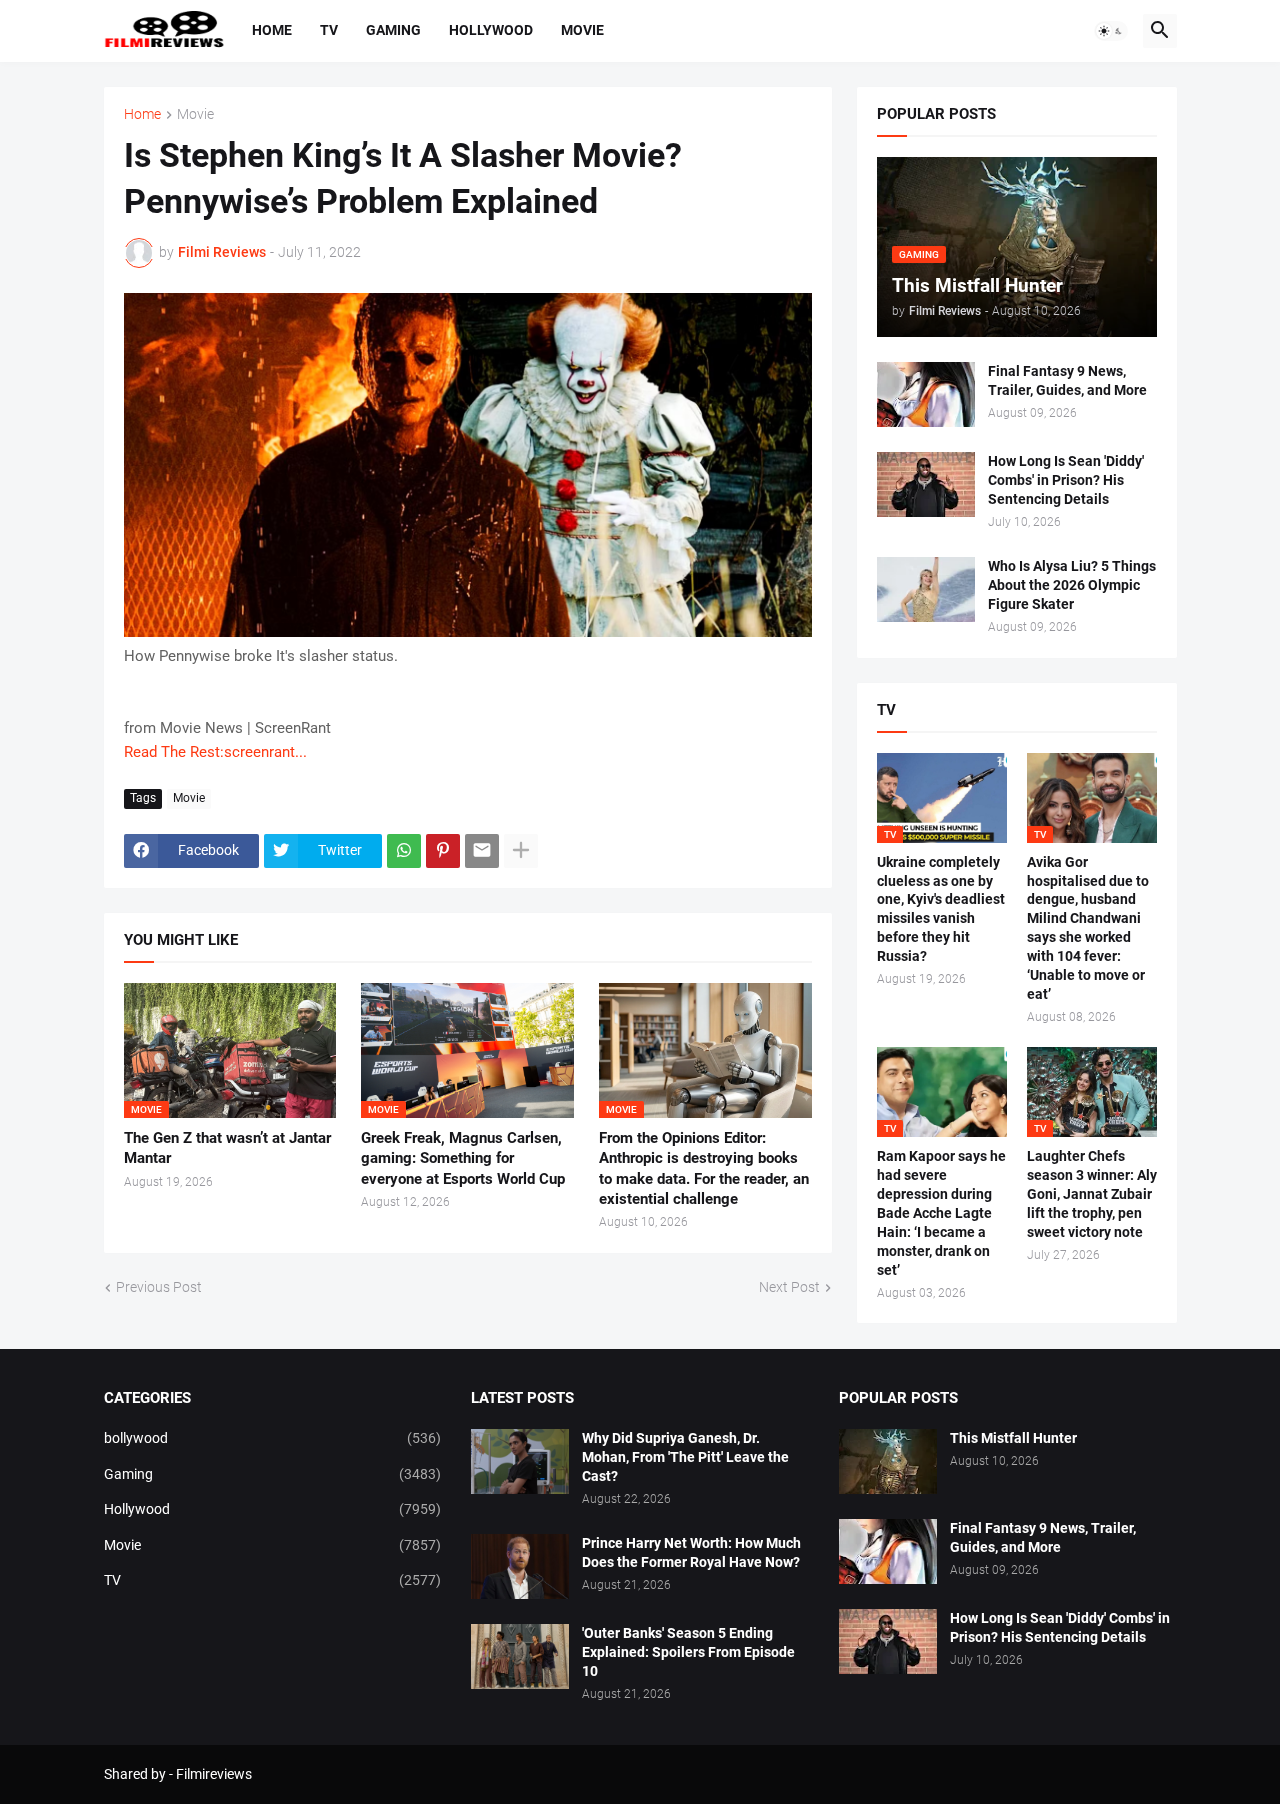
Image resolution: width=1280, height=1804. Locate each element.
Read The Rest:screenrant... (215, 752)
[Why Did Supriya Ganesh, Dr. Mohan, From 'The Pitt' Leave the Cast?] (520, 1461)
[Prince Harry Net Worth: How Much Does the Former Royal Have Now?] (520, 1566)
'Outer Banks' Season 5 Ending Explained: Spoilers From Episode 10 (688, 1652)
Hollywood (491, 30)
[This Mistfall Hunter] (888, 1461)
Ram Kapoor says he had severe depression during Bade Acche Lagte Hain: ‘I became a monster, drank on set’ (941, 1212)
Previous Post (159, 1287)
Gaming (393, 30)
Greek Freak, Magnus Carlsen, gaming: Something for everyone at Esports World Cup (463, 1158)
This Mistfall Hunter (1013, 1438)
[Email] (482, 851)
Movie (582, 30)
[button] (1111, 31)
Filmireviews (214, 1774)
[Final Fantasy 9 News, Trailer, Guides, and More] (926, 394)
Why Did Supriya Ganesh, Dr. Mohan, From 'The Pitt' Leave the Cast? (685, 1457)
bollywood (273, 1438)
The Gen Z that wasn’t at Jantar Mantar (227, 1148)
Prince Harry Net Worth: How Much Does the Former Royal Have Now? (691, 1552)
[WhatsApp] (404, 851)
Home (272, 30)
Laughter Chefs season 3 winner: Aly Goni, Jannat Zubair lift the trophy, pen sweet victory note (1092, 1194)
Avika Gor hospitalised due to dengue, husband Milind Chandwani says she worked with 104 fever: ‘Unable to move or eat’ (1088, 928)
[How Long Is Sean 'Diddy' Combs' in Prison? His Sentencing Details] (926, 484)
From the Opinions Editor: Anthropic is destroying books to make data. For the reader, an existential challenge (704, 1168)
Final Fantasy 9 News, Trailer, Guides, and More (1067, 380)
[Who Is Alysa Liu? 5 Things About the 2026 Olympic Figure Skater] (926, 589)
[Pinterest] (443, 851)
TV (329, 30)
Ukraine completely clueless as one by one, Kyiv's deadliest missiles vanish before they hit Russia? (941, 909)
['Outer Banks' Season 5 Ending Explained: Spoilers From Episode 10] (520, 1656)
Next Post (789, 1287)
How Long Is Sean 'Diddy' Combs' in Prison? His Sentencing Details (1066, 480)
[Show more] (521, 851)
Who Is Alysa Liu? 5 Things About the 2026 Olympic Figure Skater (1072, 585)
